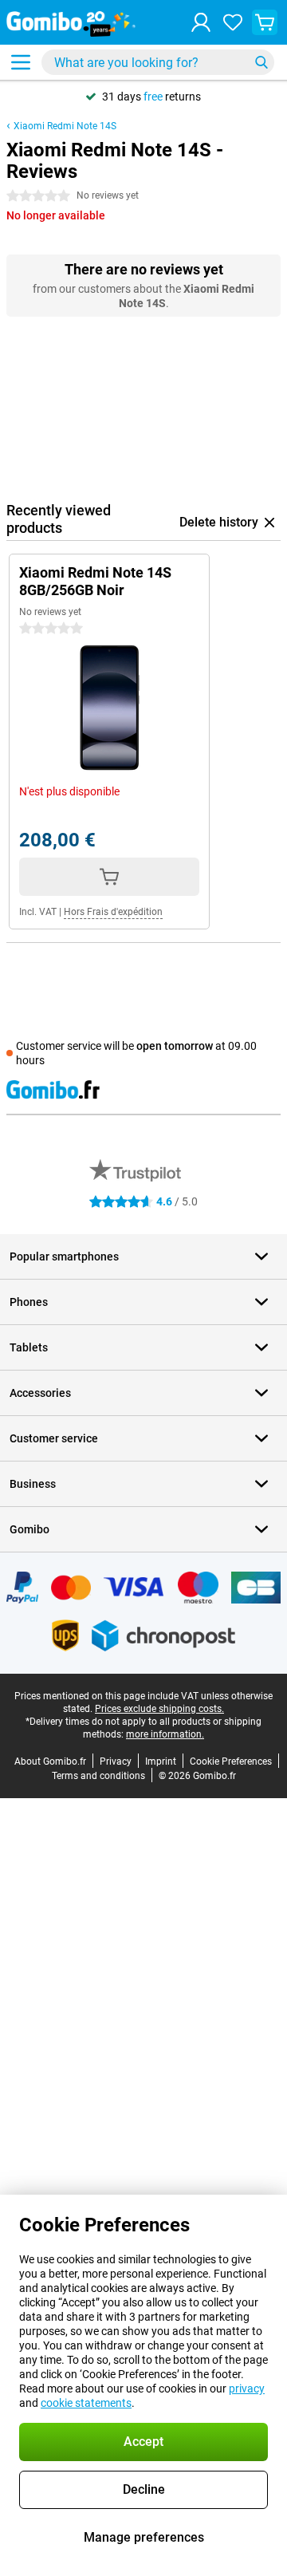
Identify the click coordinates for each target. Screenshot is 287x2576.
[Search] (261, 62)
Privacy (116, 1761)
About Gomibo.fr (50, 1761)
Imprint (161, 1761)
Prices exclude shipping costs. (159, 1709)
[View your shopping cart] (265, 22)
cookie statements (86, 2403)
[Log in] (201, 22)
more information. (165, 1734)
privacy (247, 2389)
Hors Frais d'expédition (113, 912)
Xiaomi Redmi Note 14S (65, 126)
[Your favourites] (233, 22)
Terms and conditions (98, 1776)
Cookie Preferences (231, 1761)
